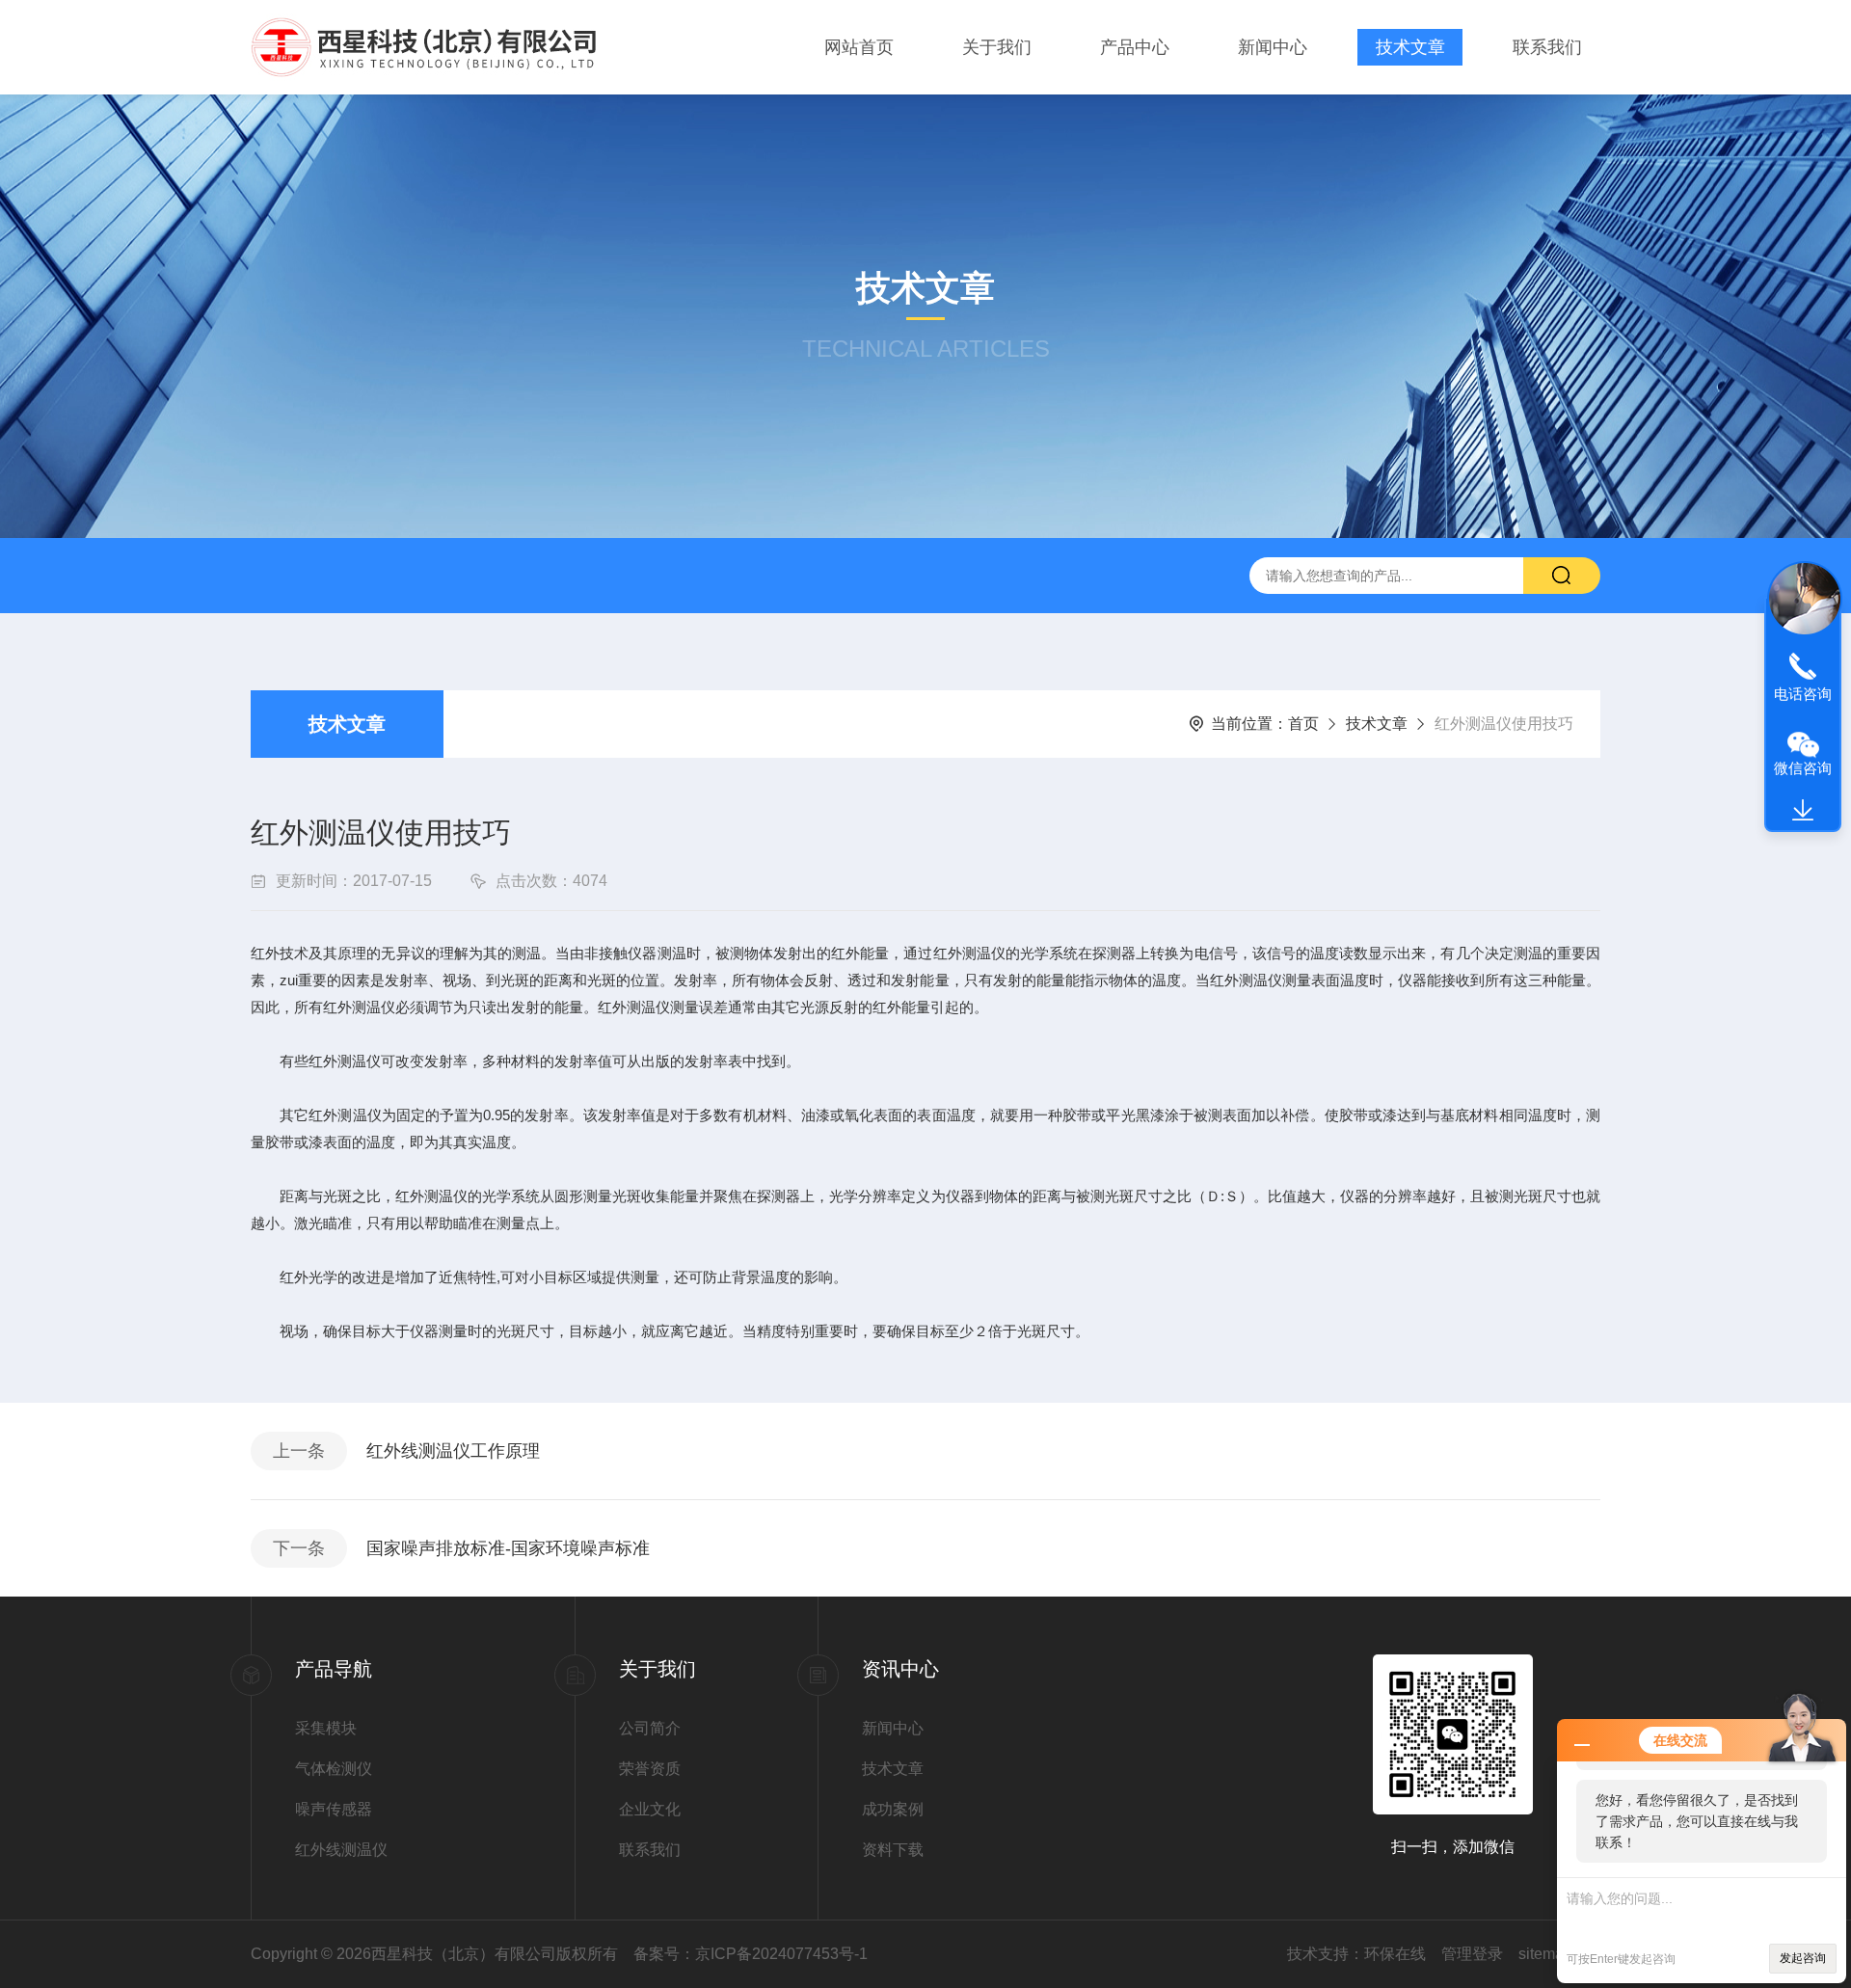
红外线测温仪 (341, 1850)
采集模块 (326, 1728)
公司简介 (650, 1728)
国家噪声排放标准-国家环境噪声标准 (508, 1548)
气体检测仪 (334, 1769)
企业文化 (650, 1809)
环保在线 (1395, 1954)
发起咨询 (1803, 1958)
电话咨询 (1803, 694)
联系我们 (1547, 47)
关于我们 (997, 47)
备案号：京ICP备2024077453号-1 (751, 1954)
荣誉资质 (650, 1769)
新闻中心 (1273, 47)
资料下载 (893, 1850)
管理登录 (1472, 1954)
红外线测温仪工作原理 (453, 1451)
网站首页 (859, 47)
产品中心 (1135, 47)
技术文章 (1410, 47)
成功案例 (893, 1809)
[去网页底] (1803, 811)
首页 (1303, 724)
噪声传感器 (334, 1809)
